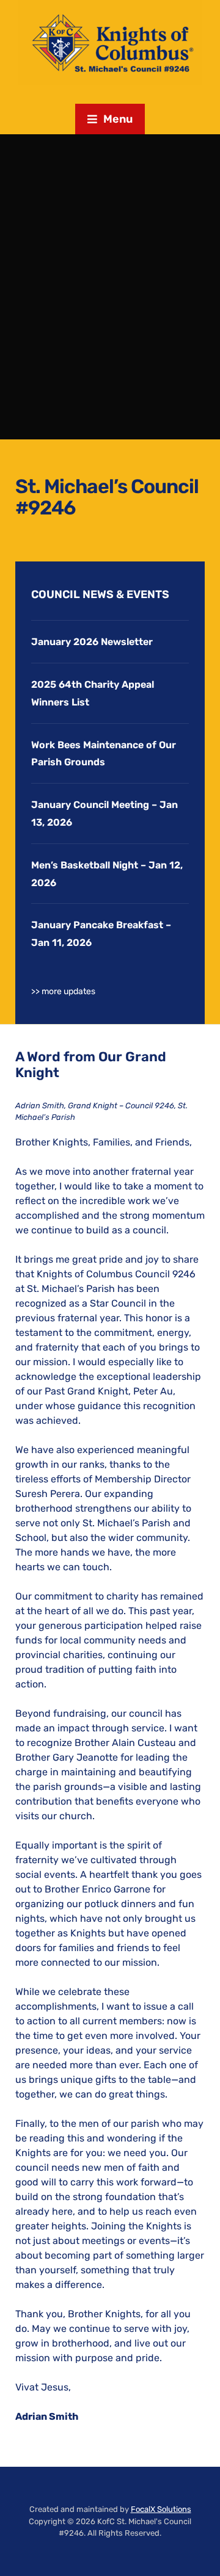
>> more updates (63, 991)
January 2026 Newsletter (92, 642)
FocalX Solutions (161, 2509)
